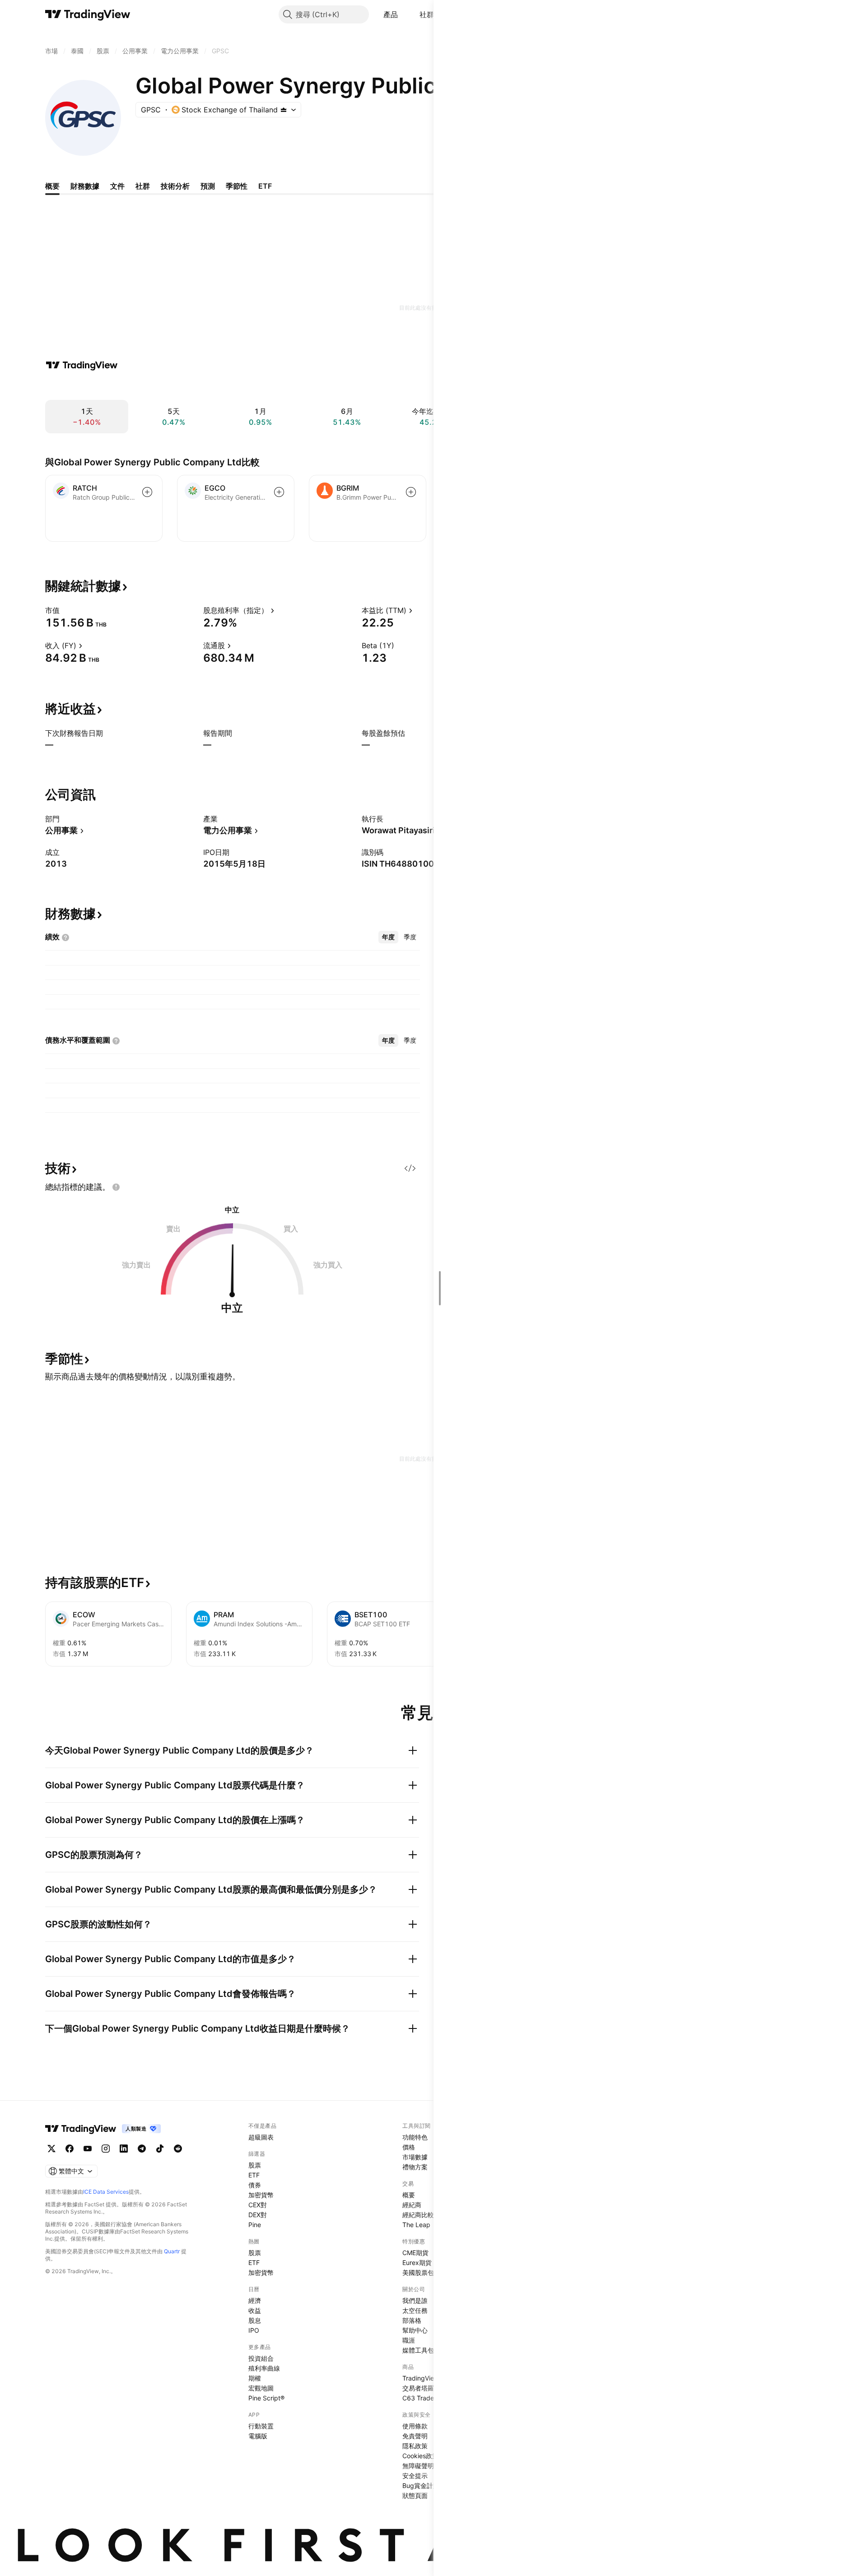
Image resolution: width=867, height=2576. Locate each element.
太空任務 (415, 2310)
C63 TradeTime (425, 2398)
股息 (255, 2320)
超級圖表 (261, 2137)
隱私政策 (415, 2446)
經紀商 (412, 2205)
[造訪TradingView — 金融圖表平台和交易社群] (82, 365)
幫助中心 (415, 2330)
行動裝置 (261, 2426)
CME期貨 (415, 2253)
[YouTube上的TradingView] (88, 2149)
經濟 (255, 2300)
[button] (405, 14)
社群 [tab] (143, 186)
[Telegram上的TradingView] (142, 2149)
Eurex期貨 (417, 2263)
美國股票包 (418, 2272)
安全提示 (415, 2476)
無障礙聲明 (418, 2466)
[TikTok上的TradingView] (160, 2149)
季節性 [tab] (237, 186)
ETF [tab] (265, 186)
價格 (409, 2147)
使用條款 (415, 2426)
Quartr (172, 2251)
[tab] (388, 937)
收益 (255, 2310)
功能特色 (415, 2137)
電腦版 (258, 2436)
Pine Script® (266, 2398)
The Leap (416, 2225)
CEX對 (258, 2205)
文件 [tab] (117, 186)
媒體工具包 (418, 2350)
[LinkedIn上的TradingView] (124, 2149)
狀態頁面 (415, 2495)
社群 (427, 14)
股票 (255, 2165)
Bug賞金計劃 (421, 2485)
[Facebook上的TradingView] (70, 2149)
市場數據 (415, 2157)
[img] (284, 110)
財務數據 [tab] (85, 186)
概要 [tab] (52, 186)
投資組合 (261, 2358)
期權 (255, 2378)
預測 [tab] (208, 186)
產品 (391, 14)
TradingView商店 (427, 2378)
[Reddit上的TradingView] (178, 2149)
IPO (254, 2330)
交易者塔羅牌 (421, 2388)
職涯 (409, 2340)
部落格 (412, 2320)
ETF (254, 2175)
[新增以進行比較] (147, 492)
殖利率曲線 (264, 2368)
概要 (409, 2195)
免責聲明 (415, 2436)
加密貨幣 (261, 2195)
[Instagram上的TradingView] (106, 2149)
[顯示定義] (65, 610)
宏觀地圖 (261, 2388)
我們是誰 (415, 2300)
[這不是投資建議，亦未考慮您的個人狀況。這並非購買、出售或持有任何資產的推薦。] (116, 1187)
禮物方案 (415, 2167)
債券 (255, 2185)
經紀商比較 (418, 2215)
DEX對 (258, 2215)
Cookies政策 (420, 2456)
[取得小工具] (410, 1168)
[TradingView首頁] (88, 14)
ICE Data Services (106, 2192)
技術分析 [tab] (175, 186)
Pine (255, 2225)
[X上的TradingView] (51, 2149)
